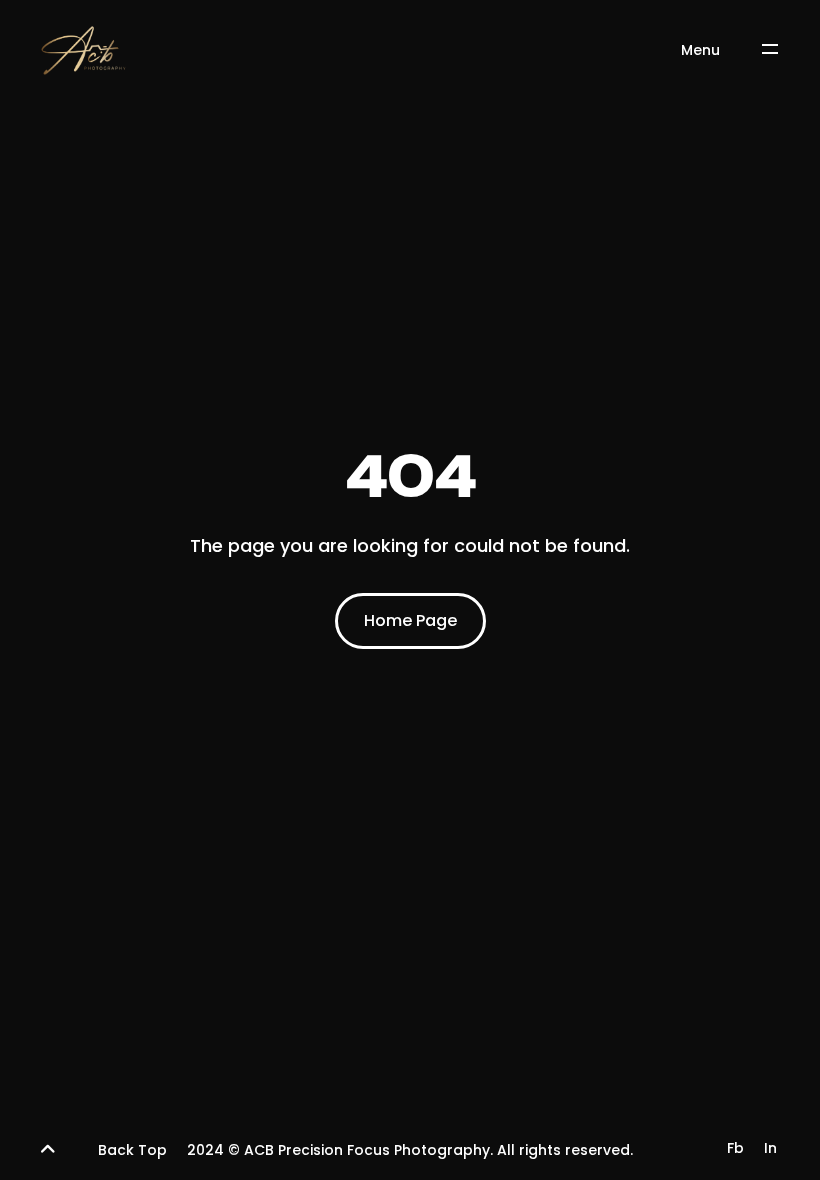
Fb (735, 1148)
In (770, 1148)
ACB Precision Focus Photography (367, 1150)
